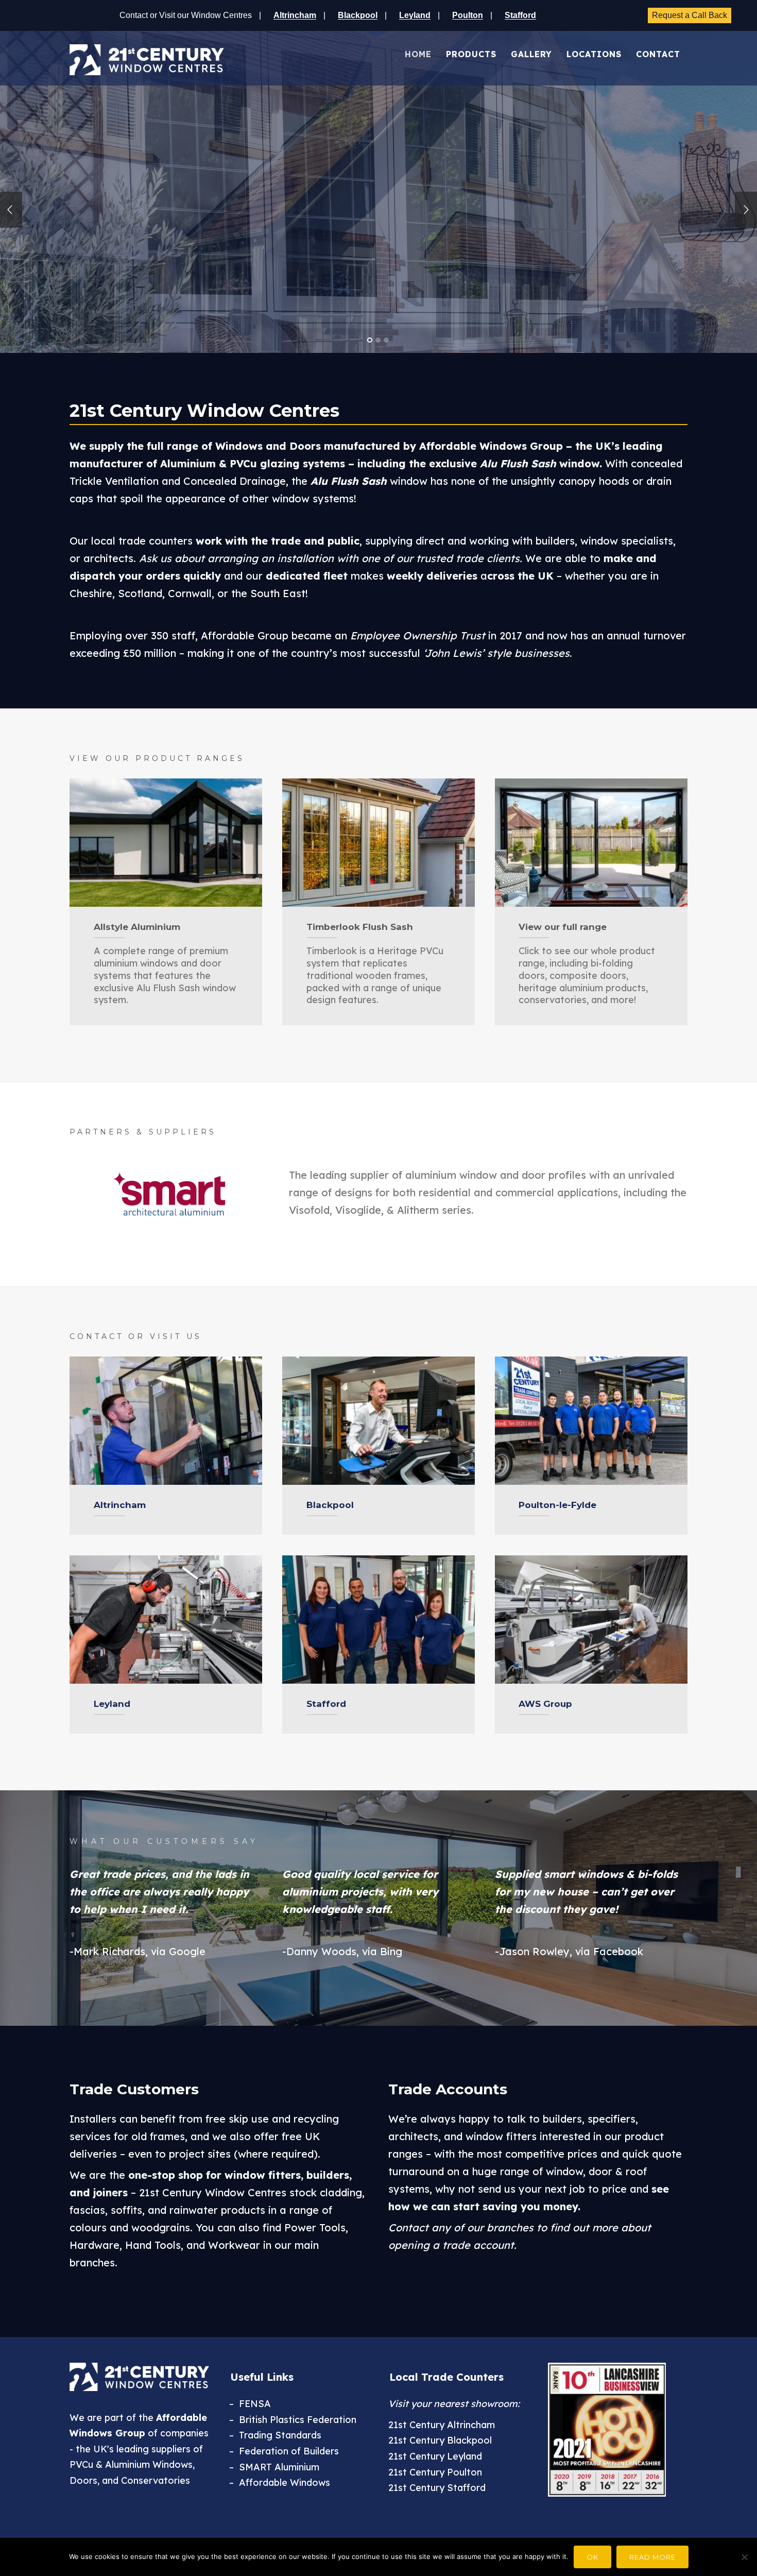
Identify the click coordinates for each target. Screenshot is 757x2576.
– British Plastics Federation (293, 2420)
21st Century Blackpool (440, 2440)
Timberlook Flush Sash (360, 927)
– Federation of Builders (284, 2451)
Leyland (112, 1704)
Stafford (326, 1704)
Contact (658, 54)
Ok (592, 2557)
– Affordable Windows (280, 2482)
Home (418, 54)
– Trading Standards (275, 2435)
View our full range (563, 927)
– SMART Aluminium (274, 2467)
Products (471, 54)
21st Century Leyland (435, 2456)
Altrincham (120, 1505)
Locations (594, 54)
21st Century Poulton (435, 2472)
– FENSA (250, 2404)
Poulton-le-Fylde (557, 1505)
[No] (744, 2557)
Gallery (531, 54)
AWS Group (545, 1704)
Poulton (468, 15)
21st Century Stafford (437, 2488)
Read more (652, 2557)
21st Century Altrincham (442, 2425)
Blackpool (330, 1505)
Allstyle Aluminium (137, 927)
